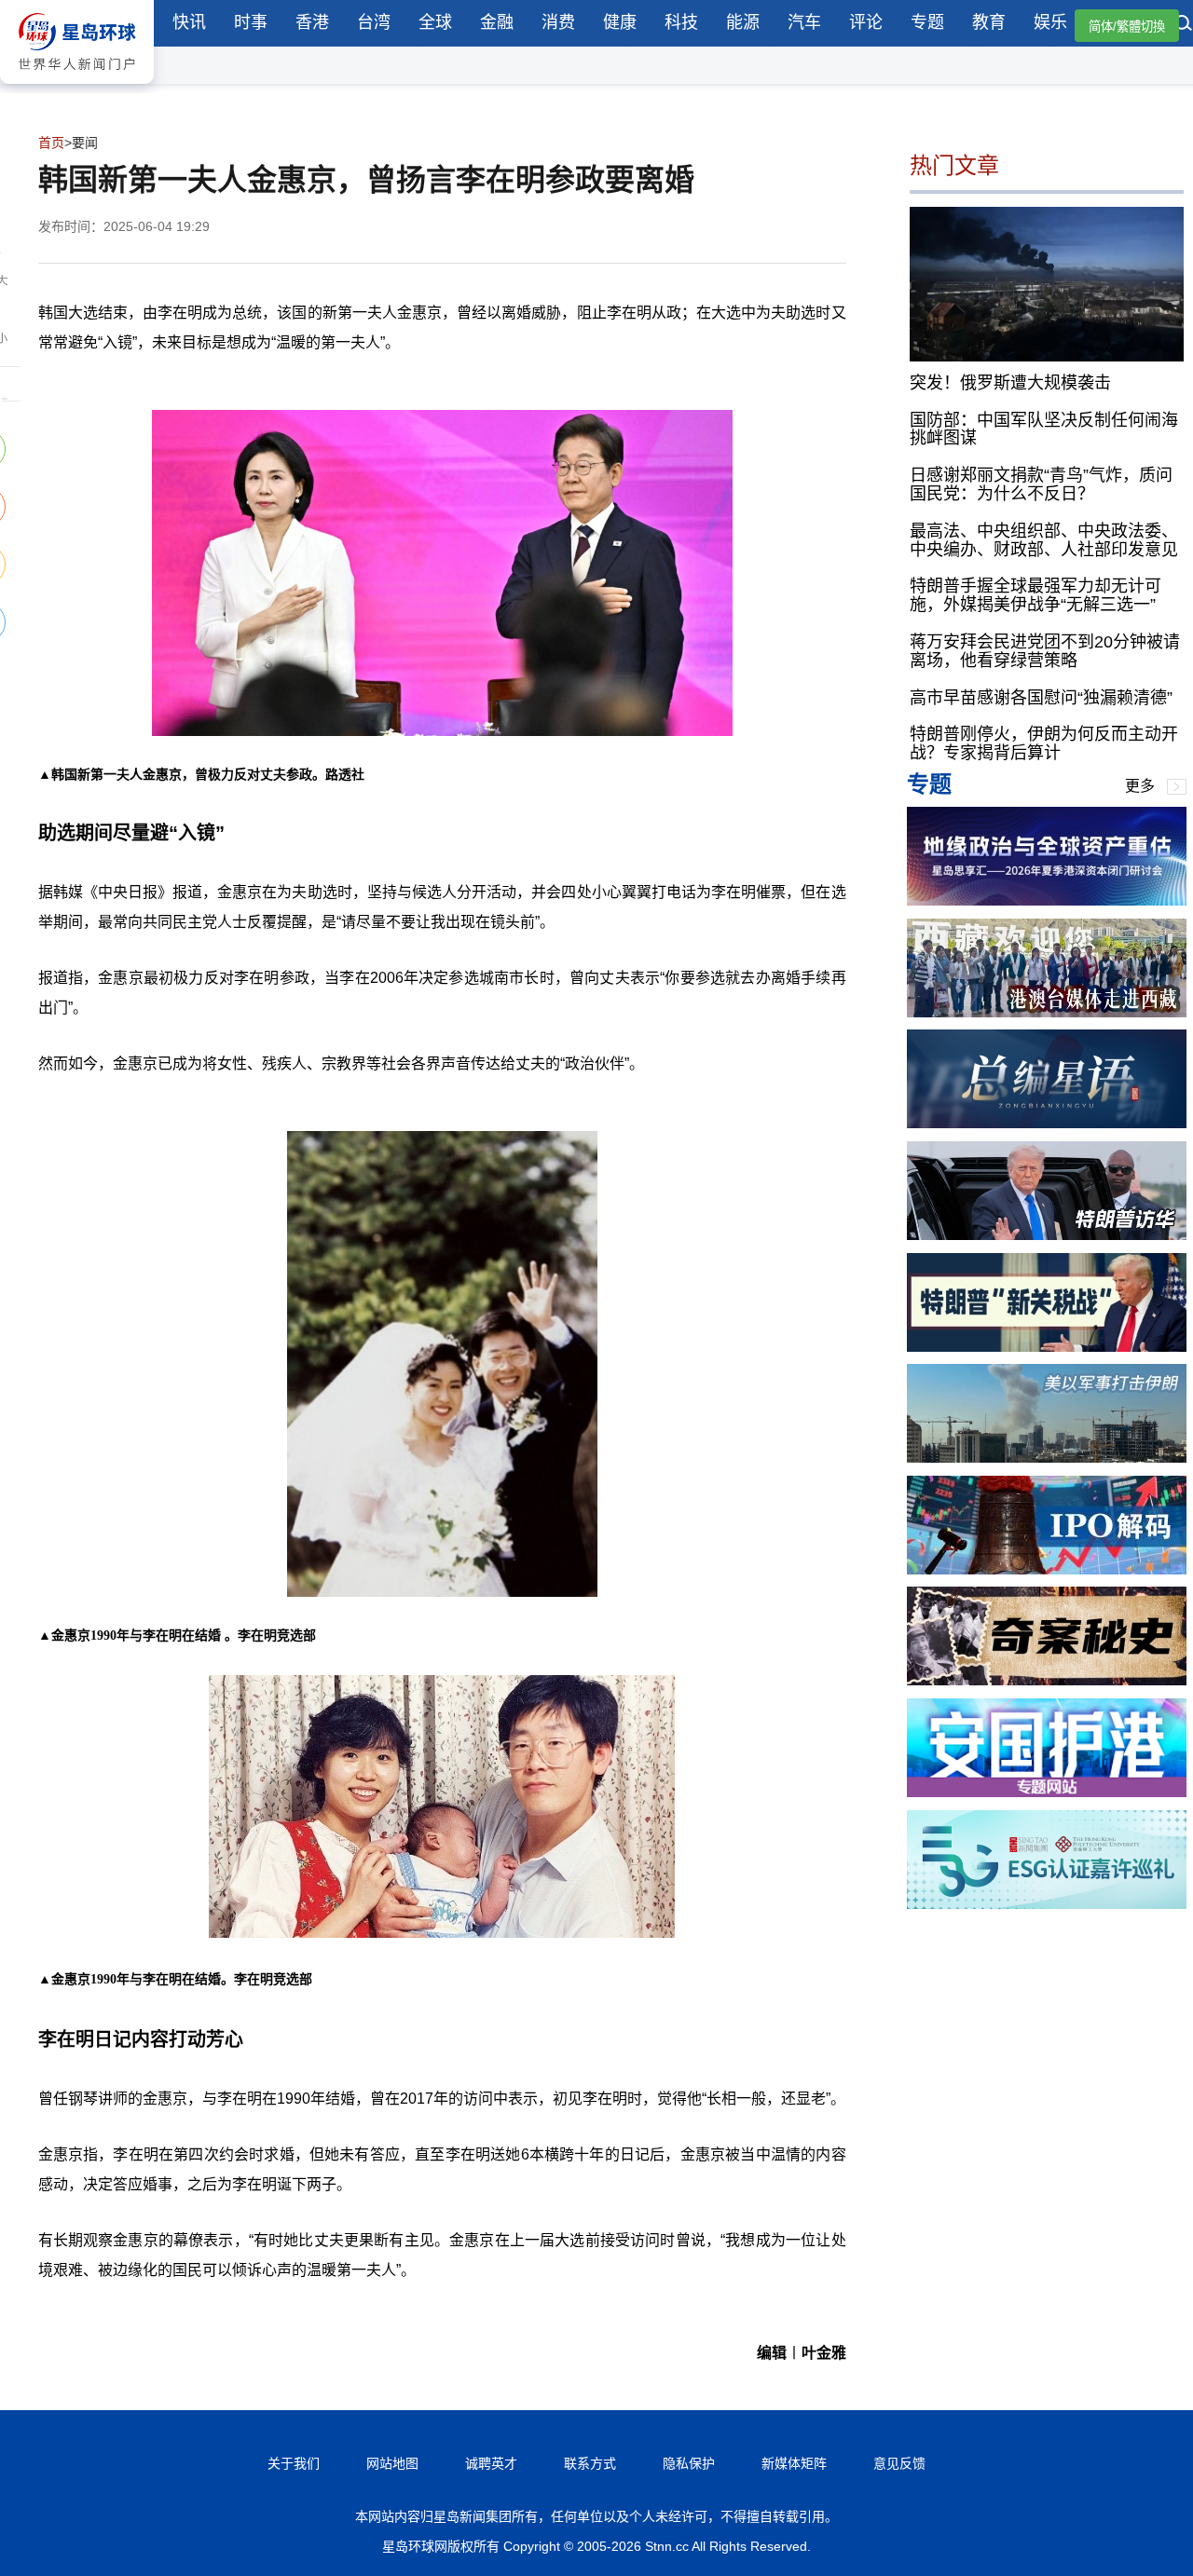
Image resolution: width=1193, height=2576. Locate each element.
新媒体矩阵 (794, 2463)
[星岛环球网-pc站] (77, 88)
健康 (620, 22)
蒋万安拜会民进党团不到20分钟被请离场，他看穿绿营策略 (1045, 651)
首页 (51, 143)
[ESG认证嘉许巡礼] (1047, 1904)
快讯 (189, 22)
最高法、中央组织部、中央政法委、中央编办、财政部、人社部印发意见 (1044, 539)
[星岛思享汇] (1047, 900)
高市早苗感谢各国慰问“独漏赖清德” (1041, 697)
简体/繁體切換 (1127, 27)
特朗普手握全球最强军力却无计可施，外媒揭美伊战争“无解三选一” (1035, 595)
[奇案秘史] (1047, 1680)
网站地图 (392, 2463)
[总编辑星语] (1047, 1123)
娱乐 (1050, 22)
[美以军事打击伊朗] (1047, 1458)
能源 (743, 22)
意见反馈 (899, 2463)
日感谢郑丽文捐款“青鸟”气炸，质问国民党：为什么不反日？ (1041, 484)
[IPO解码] (1047, 1569)
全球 (435, 22)
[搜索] (1184, 25)
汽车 (804, 22)
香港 (312, 22)
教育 (989, 22)
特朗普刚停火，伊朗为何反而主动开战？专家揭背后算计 (1044, 743)
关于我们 (294, 2463)
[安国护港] (1047, 1792)
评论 (866, 22)
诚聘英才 (491, 2463)
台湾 (374, 22)
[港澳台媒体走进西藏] (1047, 1012)
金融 (497, 22)
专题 (927, 22)
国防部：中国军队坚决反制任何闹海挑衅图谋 (1044, 429)
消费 (558, 22)
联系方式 (590, 2463)
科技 (681, 22)
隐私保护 (689, 2463)
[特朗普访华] (1047, 1235)
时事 (251, 22)
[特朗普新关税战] (1047, 1347)
